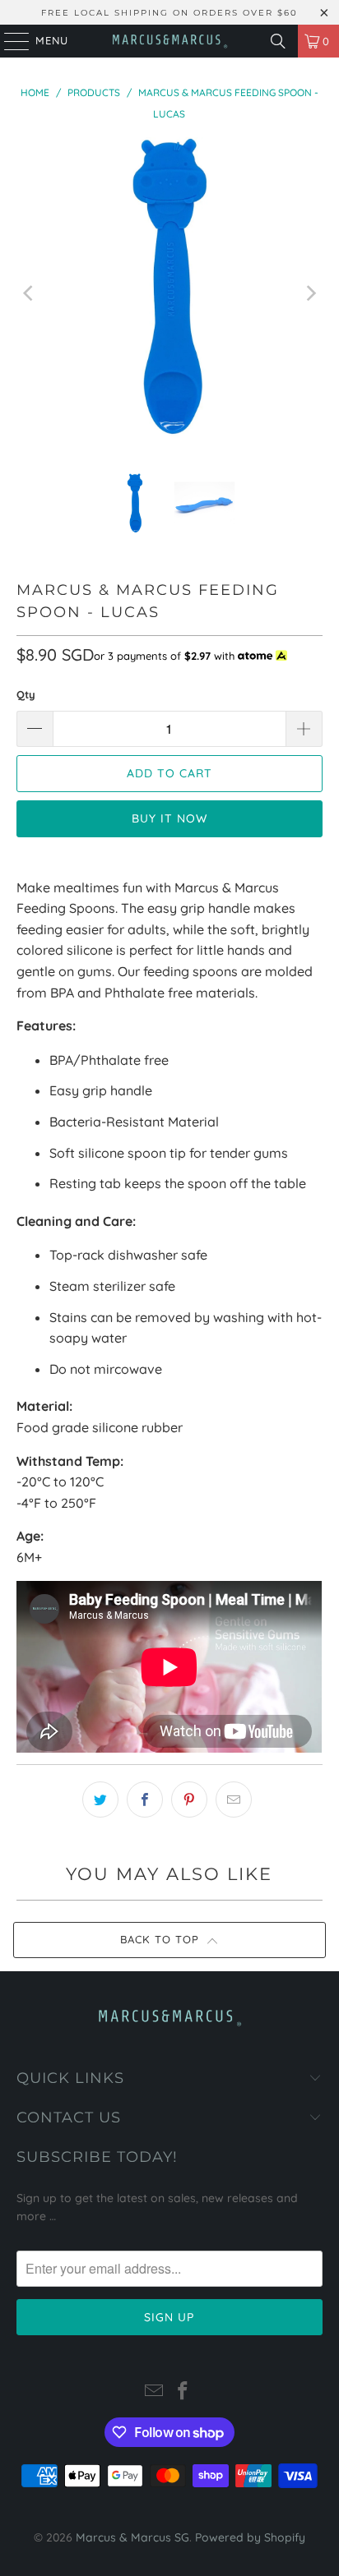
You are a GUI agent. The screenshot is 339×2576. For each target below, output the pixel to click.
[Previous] (29, 293)
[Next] (310, 293)
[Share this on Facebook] (145, 1800)
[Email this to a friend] (234, 1800)
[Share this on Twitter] (100, 1800)
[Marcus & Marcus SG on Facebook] (183, 2392)
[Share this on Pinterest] (189, 1800)
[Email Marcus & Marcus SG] (154, 2392)
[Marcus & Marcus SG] (169, 41)
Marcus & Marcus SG (132, 2537)
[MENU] (9, 41)
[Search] (278, 41)
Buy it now (169, 818)
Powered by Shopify (250, 2537)
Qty (26, 694)
